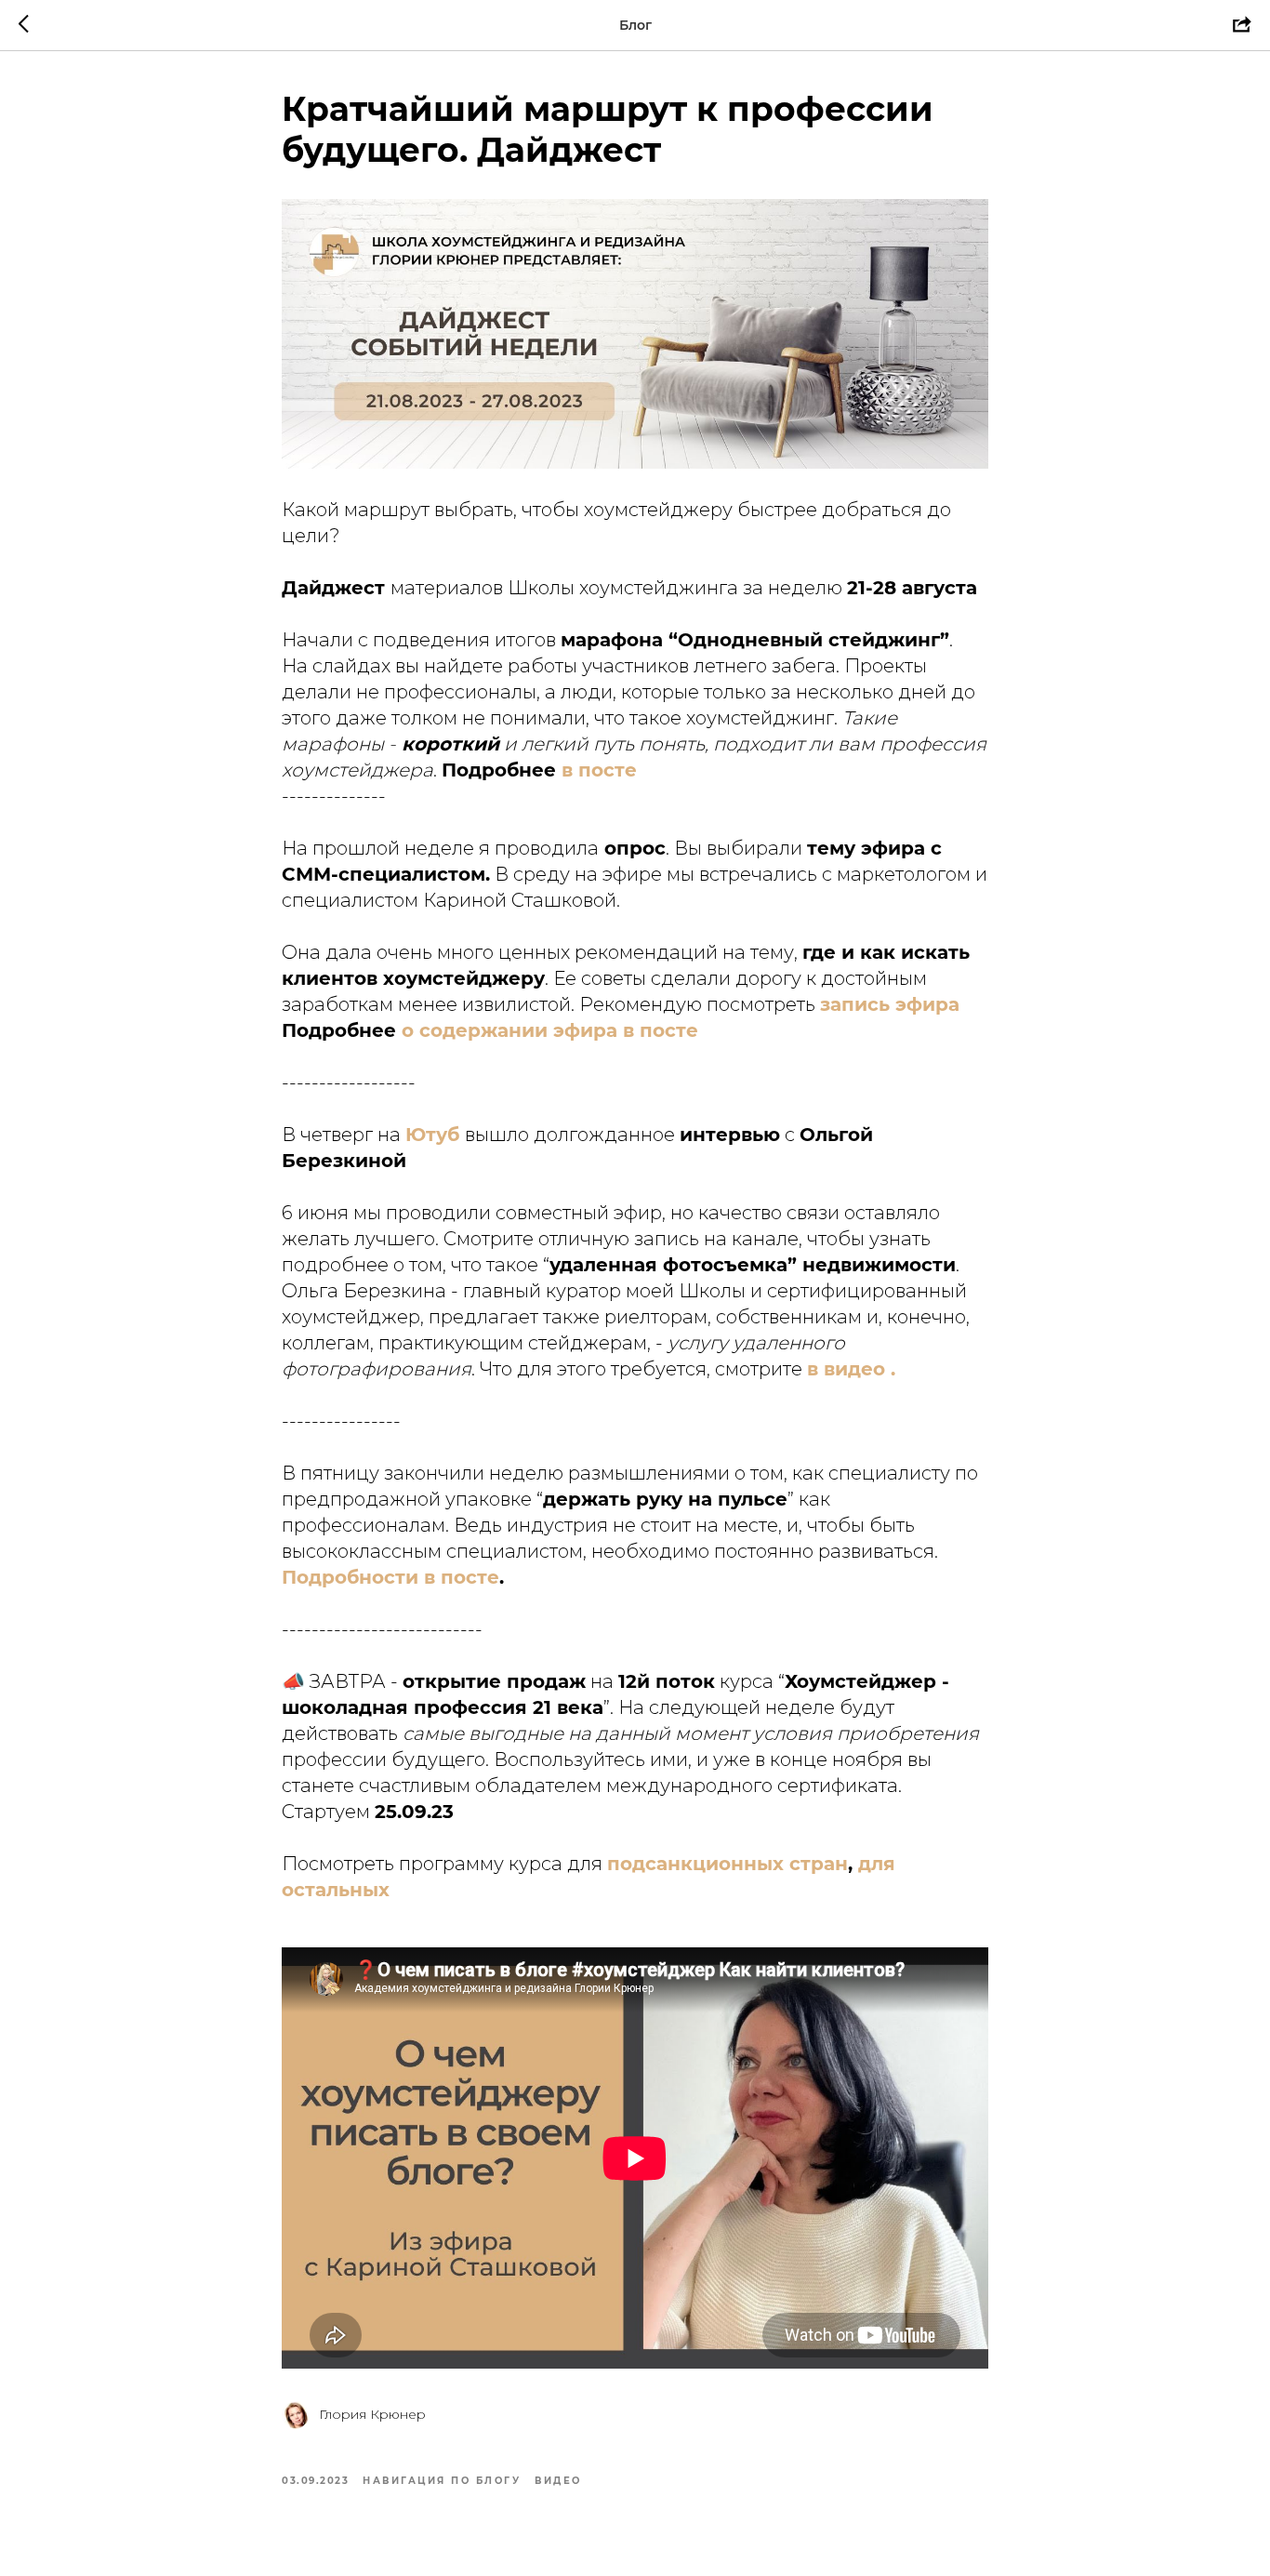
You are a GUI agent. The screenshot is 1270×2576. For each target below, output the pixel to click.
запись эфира (890, 1004)
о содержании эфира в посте (550, 1030)
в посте (599, 770)
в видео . (851, 1369)
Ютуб (432, 1135)
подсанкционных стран (728, 1864)
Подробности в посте (390, 1577)
